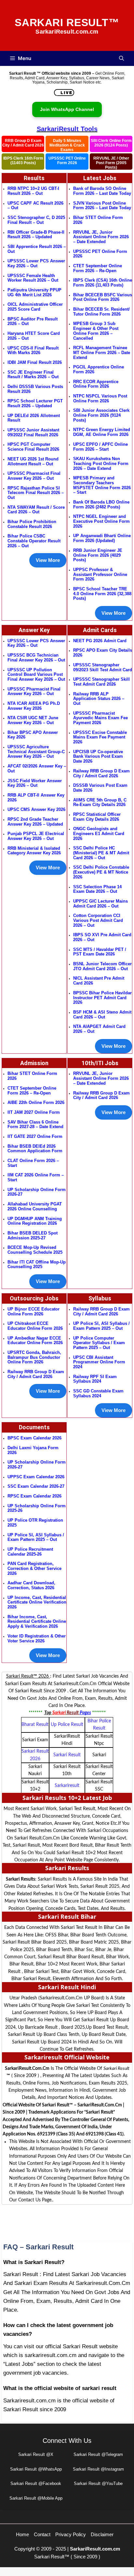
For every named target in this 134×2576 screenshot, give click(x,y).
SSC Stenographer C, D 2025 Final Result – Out (36, 220)
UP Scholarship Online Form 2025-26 (37, 1508)
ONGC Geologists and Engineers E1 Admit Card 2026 (99, 833)
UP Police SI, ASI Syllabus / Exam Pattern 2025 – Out (36, 1537)
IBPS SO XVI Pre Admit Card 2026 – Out (102, 937)
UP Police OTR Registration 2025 (35, 1523)
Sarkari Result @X (36, 2454)
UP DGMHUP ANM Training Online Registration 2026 (35, 1221)
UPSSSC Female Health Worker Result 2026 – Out (33, 278)
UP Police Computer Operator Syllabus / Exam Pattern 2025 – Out (99, 1343)
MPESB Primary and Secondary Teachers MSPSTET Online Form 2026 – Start (102, 485)
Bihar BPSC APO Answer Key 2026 (33, 735)
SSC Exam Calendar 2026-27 (36, 1486)
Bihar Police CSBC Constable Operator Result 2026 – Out (34, 541)
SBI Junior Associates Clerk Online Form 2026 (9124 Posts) (101, 415)
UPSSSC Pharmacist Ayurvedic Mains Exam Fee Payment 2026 (100, 718)
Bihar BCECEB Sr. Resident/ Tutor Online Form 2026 (101, 312)
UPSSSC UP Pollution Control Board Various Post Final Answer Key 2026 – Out (36, 675)
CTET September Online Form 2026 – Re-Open (98, 268)
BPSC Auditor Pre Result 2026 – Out (33, 321)
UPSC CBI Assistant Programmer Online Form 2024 (99, 1362)
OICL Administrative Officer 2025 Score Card (35, 307)
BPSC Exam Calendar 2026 (34, 1438)
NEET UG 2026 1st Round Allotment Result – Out (33, 461)
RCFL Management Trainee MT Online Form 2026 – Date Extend (102, 352)
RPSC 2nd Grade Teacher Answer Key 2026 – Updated (35, 822)
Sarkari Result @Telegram (98, 2454)
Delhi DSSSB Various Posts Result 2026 (35, 389)
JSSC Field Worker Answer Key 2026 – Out (35, 783)
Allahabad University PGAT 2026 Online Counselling (35, 1206)
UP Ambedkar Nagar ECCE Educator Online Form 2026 (35, 1341)
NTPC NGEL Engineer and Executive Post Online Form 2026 (101, 521)
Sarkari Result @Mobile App (36, 2498)
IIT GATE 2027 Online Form (35, 1136)
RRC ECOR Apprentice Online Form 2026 (96, 384)
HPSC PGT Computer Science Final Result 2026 (33, 447)
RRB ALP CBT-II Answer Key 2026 (36, 798)
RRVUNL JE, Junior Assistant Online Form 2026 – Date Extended (101, 237)
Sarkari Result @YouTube (98, 2483)
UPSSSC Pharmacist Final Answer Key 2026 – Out (34, 476)
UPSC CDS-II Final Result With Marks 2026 (33, 350)
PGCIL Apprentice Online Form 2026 (99, 369)
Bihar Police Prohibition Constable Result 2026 (32, 524)
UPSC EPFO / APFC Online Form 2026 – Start (100, 447)
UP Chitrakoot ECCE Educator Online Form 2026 (35, 1326)
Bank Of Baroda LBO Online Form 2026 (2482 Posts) (101, 504)
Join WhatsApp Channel (67, 109)
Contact (42, 2534)
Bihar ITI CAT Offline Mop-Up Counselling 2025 (37, 1265)
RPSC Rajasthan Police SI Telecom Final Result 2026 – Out (36, 493)
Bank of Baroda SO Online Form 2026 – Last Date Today (102, 191)
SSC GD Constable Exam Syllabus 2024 (98, 1393)
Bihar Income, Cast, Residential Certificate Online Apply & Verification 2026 (37, 1622)
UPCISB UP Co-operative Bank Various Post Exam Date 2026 (98, 756)
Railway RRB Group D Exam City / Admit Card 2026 (101, 773)
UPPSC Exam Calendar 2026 (36, 1477)
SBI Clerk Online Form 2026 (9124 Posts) (111, 143)
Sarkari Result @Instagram (98, 2469)
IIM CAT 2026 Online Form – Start (36, 1177)
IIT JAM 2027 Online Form (34, 1112)
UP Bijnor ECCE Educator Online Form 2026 (33, 1311)
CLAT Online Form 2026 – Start (33, 1163)
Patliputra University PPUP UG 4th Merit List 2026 (34, 292)
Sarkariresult (67, 1786)
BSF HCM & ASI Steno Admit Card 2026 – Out (102, 1015)
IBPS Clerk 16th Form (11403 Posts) (23, 161)
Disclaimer (102, 2534)
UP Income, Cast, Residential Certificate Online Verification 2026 (37, 1602)
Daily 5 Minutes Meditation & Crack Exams (67, 145)
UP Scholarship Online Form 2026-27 (37, 1465)
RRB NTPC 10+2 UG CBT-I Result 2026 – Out (33, 191)
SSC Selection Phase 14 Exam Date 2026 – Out (97, 889)
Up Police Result (67, 1725)
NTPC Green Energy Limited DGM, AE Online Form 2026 (102, 432)
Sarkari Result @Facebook (36, 2483)
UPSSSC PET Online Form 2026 (67, 161)
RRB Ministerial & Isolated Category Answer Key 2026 (34, 851)
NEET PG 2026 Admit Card (100, 641)
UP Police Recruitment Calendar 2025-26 (30, 1552)
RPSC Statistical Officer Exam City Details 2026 (97, 817)
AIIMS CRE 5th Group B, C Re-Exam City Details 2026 (100, 802)
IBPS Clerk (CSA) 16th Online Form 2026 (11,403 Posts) (103, 283)
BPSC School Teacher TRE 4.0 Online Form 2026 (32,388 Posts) (102, 594)
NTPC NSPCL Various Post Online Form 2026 (100, 398)
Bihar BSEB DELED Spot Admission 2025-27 (33, 1235)
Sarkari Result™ (67, 23)
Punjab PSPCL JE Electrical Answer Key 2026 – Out (36, 836)
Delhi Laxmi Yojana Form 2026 (33, 1450)
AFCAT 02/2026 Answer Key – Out (37, 768)
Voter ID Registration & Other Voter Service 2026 (37, 1638)
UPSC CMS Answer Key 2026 (36, 809)
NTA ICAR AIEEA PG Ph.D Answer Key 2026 (34, 706)
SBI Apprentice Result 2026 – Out (37, 249)
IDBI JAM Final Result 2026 (35, 362)
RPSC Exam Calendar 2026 (34, 1496)
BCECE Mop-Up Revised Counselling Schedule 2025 (35, 1250)
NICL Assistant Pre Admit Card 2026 (99, 981)
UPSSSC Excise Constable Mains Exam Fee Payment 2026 (100, 737)
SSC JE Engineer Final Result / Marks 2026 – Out (33, 375)
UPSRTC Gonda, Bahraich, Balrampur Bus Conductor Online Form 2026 (34, 1357)
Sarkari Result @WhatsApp (36, 2469)
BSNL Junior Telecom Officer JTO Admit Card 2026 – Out (102, 966)
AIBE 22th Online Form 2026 (36, 1102)
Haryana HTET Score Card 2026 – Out (34, 336)
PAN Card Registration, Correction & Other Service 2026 (34, 1568)
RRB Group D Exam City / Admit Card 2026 (23, 143)
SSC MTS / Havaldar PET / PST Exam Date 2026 (100, 952)
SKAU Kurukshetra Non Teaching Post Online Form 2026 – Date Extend (101, 463)
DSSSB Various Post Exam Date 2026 (100, 788)
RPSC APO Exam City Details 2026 (103, 653)
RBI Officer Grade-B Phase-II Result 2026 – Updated (36, 235)
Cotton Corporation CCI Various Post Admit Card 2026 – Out (98, 920)
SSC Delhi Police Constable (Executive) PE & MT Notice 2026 (101, 872)
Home (22, 2534)
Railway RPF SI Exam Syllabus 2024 (95, 1379)
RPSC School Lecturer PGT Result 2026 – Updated (35, 403)
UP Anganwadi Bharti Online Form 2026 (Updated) (102, 538)
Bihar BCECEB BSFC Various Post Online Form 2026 (103, 297)
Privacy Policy (71, 2534)
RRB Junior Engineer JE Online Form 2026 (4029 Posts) (98, 555)
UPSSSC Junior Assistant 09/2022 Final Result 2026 (33, 432)
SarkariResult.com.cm (95, 2549)
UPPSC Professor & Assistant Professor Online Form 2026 (100, 574)
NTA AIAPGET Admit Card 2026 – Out (99, 1029)
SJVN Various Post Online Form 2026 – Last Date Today (102, 206)
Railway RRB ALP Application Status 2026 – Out (99, 699)
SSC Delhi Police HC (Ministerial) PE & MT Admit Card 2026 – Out (101, 853)
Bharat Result (35, 1725)
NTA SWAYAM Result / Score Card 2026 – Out (36, 510)
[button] (121, 58)
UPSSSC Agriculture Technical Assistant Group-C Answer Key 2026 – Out (36, 752)
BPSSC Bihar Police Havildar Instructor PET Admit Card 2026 (102, 998)
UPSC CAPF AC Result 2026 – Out (35, 206)
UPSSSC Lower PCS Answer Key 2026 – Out (36, 263)
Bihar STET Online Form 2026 (98, 220)
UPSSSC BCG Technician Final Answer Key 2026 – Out (36, 658)
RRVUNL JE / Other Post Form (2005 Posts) (111, 163)
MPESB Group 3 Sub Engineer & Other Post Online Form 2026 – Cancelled (96, 331)
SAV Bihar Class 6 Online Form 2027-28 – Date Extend (35, 1125)
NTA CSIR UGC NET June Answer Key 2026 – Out (33, 720)
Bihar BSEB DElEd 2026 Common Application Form (35, 1149)
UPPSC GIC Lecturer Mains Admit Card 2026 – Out (100, 904)
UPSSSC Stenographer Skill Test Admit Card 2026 (101, 682)
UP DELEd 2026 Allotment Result (34, 418)
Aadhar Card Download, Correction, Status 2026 (31, 1585)
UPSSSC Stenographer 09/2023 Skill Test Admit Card (103, 667)
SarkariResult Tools (67, 129)
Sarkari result (67, 1755)
